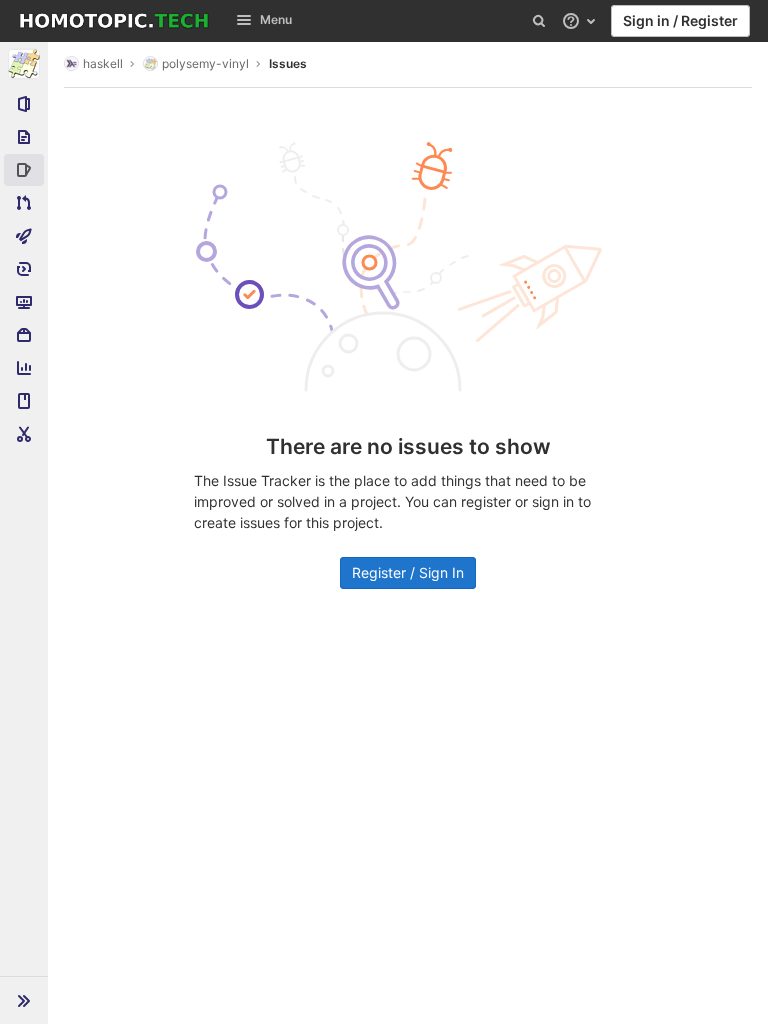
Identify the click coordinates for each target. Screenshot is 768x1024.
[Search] (539, 21)
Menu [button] (276, 19)
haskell (103, 63)
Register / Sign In (408, 572)
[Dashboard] (114, 21)
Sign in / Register (680, 20)
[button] (24, 1000)
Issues (288, 63)
